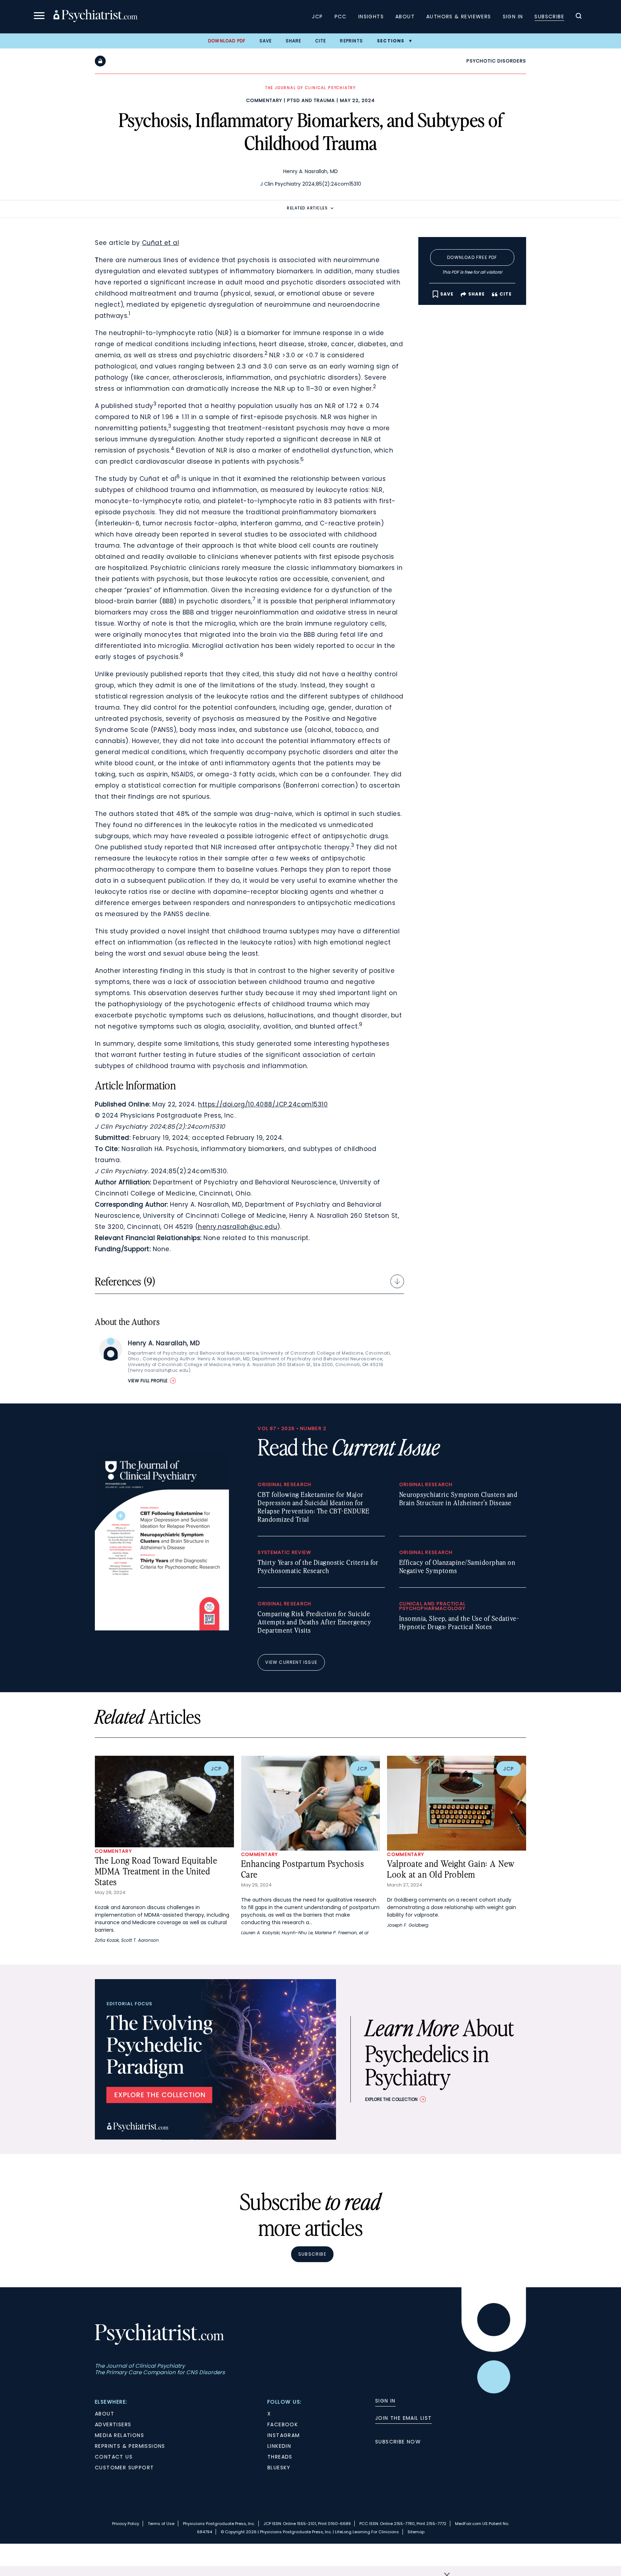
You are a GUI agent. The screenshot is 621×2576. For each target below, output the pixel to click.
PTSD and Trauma (311, 100)
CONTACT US (114, 2457)
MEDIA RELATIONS (119, 2435)
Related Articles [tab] (307, 208)
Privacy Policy (126, 2524)
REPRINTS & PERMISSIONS (130, 2446)
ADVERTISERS (113, 2424)
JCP (317, 17)
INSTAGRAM (284, 2435)
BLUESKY (279, 2468)
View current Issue (291, 1662)
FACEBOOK (283, 2424)
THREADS (280, 2457)
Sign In (513, 17)
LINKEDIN (279, 2446)
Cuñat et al (161, 243)
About (405, 17)
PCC (341, 17)
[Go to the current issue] (162, 1629)
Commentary (264, 100)
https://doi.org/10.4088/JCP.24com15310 (263, 1104)
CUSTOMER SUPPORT (124, 2468)
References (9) (125, 1281)
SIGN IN (385, 2401)
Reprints (351, 41)
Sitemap (416, 2532)
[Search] (579, 17)
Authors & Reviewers (459, 17)
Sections (391, 41)
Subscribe (549, 17)
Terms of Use (161, 2524)
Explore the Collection (391, 2099)
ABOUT (105, 2414)
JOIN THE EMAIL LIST (404, 2418)
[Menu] (39, 17)
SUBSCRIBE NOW (398, 2442)
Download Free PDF (472, 257)
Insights (371, 17)
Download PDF (227, 41)
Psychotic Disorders (496, 61)
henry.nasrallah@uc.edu (238, 1227)
